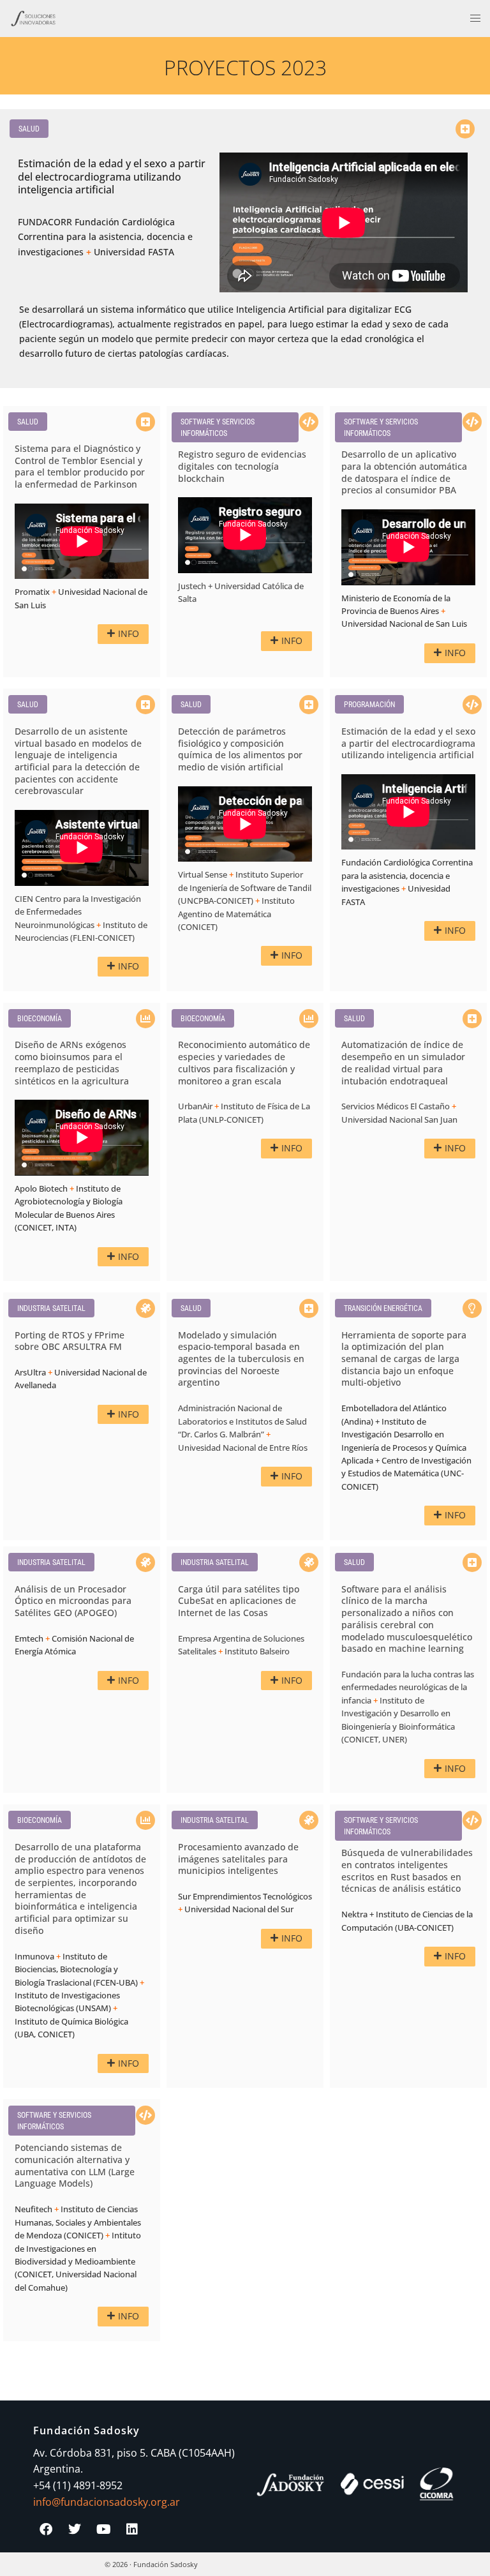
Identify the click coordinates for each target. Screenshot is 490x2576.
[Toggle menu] (475, 19)
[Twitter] (75, 2529)
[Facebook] (46, 2529)
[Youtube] (103, 2529)
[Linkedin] (132, 2529)
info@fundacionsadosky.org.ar (107, 2502)
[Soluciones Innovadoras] (33, 17)
